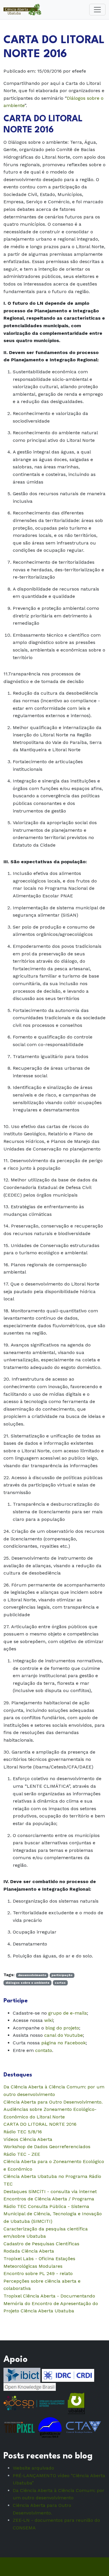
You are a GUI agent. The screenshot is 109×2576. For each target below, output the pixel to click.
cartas (60, 1983)
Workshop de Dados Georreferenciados (47, 2147)
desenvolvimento (32, 1975)
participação (62, 1975)
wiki (49, 2020)
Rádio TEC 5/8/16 (23, 2132)
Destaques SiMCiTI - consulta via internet (50, 2191)
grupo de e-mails (68, 2013)
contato (44, 2050)
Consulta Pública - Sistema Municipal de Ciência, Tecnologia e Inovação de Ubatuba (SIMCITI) (53, 2214)
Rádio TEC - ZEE (22, 2154)
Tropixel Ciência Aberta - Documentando (49, 2296)
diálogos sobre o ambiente (27, 1983)
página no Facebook (64, 2043)
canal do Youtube (64, 2035)
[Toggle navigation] (97, 10)
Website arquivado (33, 2468)
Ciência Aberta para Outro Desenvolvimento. (53, 2102)
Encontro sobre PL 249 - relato (38, 2273)
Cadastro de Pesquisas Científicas (41, 2244)
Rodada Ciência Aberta (29, 2251)
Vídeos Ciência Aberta (28, 2139)
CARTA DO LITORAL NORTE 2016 (40, 2124)
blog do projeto (62, 2028)
